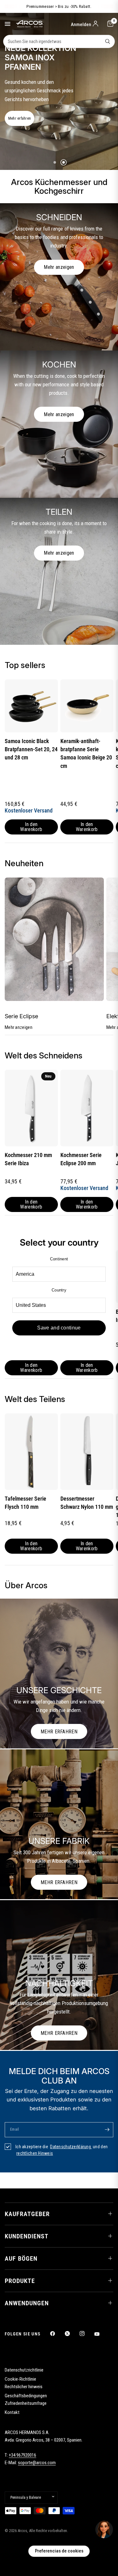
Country (59, 1290)
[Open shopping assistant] (104, 2530)
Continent (59, 1259)
